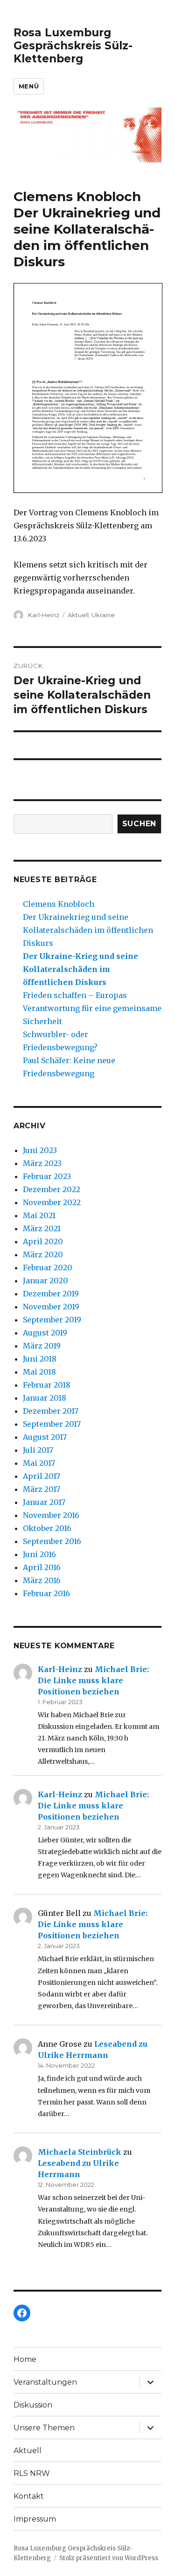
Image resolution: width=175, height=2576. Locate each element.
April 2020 (43, 1241)
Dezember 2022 (52, 1189)
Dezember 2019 (51, 1294)
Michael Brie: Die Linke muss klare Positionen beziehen (93, 1680)
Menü (29, 86)
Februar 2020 (48, 1268)
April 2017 (42, 1476)
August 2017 (45, 1437)
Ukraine (103, 615)
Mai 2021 (39, 1215)
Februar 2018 (47, 1385)
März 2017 (42, 1489)
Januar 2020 (45, 1281)
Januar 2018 (45, 1398)
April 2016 (42, 1567)
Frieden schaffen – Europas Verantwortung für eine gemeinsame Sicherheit (92, 1008)
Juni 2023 (40, 1150)
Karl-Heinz (44, 615)
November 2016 (51, 1515)
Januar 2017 (44, 1502)
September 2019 (52, 1320)
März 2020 (43, 1254)
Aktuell (78, 615)
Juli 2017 (38, 1450)
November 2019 (51, 1307)
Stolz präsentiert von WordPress (109, 2558)
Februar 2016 (46, 1593)
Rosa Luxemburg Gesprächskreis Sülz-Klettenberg (73, 46)
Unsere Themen (44, 2428)
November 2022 (52, 1202)
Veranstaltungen (45, 2382)
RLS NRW (32, 2473)
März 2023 (42, 1163)
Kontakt (29, 2496)
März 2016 (42, 1580)
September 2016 (52, 1541)
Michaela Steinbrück (80, 2152)
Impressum (35, 2519)
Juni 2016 (39, 1554)
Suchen (140, 824)
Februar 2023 (47, 1176)
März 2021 (42, 1228)
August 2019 (45, 1333)
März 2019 (42, 1346)
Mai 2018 (39, 1372)
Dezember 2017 (51, 1411)
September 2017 (52, 1424)
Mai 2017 (39, 1463)
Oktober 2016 (47, 1528)
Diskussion (33, 2405)
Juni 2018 (40, 1359)
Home (25, 2359)
